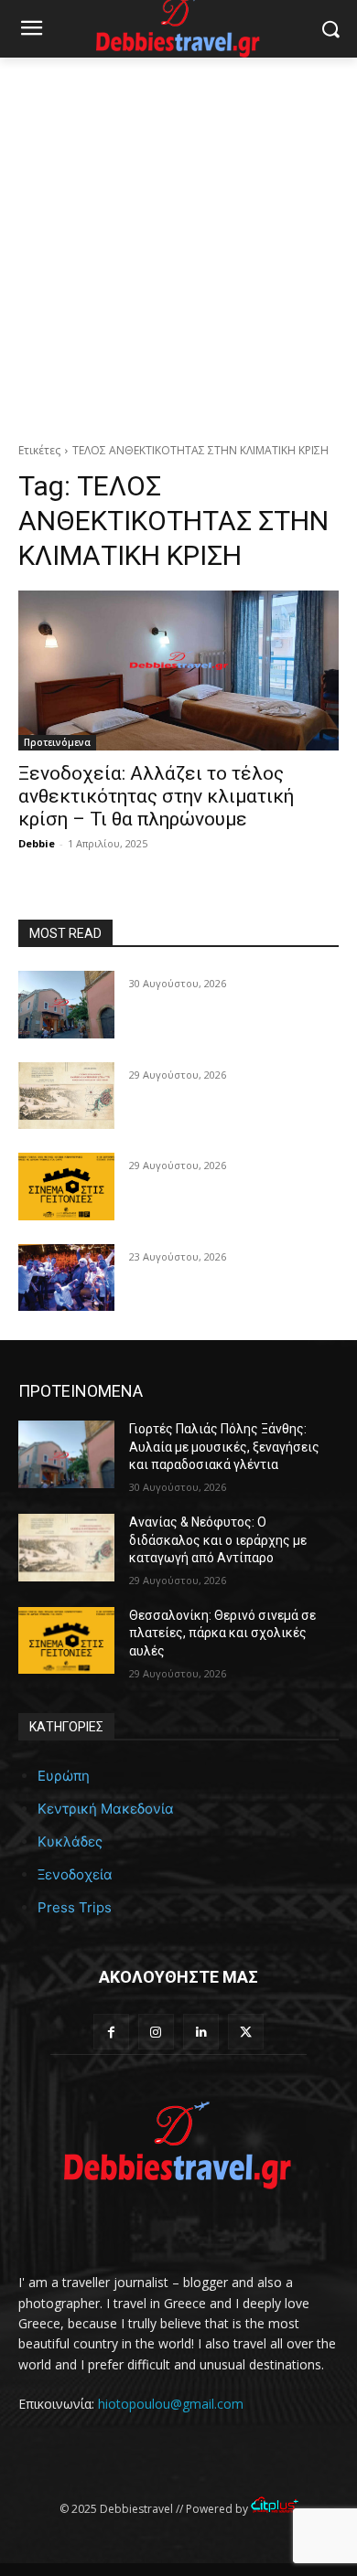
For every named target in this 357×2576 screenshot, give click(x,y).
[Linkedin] (201, 2032)
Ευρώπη (64, 1776)
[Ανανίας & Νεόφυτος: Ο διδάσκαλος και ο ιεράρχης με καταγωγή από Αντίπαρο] (66, 1096)
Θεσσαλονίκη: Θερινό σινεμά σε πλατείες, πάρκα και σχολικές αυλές (222, 1633)
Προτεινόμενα (57, 742)
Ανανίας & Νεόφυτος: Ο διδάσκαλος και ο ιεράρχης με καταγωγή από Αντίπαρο (218, 1540)
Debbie (37, 843)
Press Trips (75, 1907)
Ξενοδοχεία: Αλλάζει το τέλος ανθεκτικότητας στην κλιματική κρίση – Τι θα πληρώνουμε (156, 796)
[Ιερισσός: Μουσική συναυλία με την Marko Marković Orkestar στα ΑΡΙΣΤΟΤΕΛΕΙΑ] (66, 1278)
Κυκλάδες (70, 1842)
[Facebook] (111, 2032)
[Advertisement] (178, 245)
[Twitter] (246, 2032)
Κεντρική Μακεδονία (106, 1809)
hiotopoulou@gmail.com (171, 2404)
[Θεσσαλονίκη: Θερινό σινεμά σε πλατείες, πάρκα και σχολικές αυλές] (66, 1187)
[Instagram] (156, 2032)
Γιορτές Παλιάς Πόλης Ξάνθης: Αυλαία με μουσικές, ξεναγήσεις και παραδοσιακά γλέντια (224, 1447)
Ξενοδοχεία (75, 1874)
